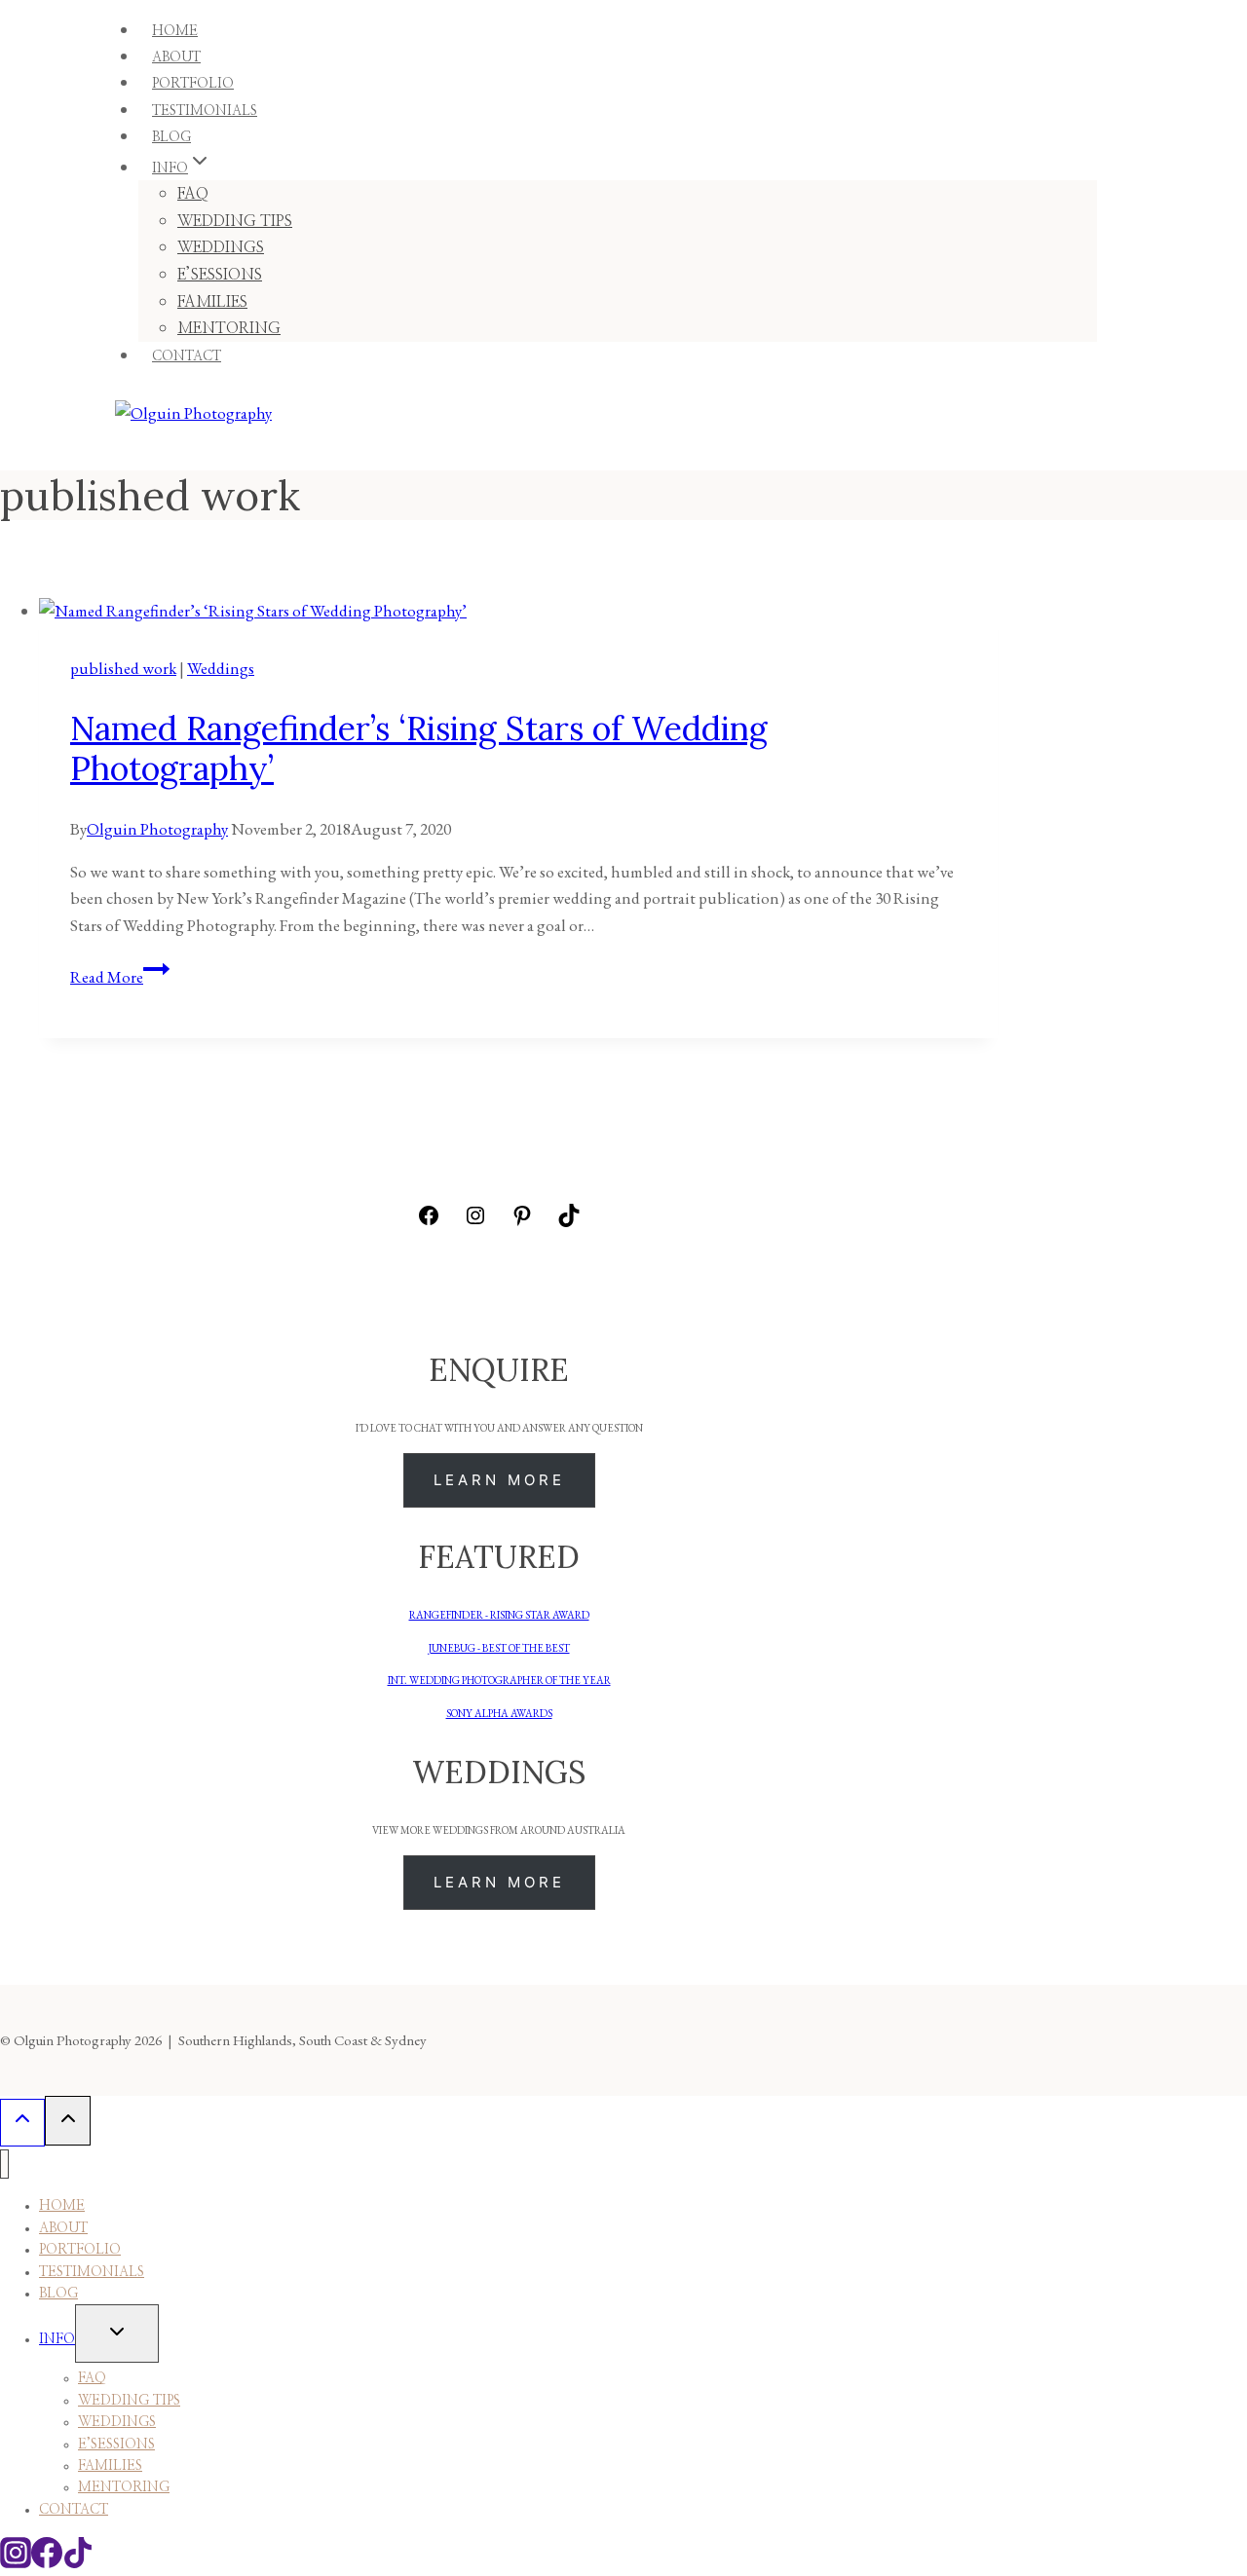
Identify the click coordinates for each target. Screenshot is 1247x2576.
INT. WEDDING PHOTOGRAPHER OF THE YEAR (499, 1680)
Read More (120, 977)
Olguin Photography (157, 829)
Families (110, 2466)
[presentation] (518, 611)
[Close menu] (4, 2165)
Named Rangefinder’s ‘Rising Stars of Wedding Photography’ (419, 748)
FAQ (193, 194)
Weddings (221, 247)
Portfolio (80, 2250)
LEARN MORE (499, 1480)
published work (123, 668)
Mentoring (124, 2487)
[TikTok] (78, 2562)
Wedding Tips (235, 221)
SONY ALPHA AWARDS (499, 1713)
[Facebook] (47, 2562)
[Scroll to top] (22, 2123)
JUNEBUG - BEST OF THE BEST (499, 1648)
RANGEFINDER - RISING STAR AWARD (499, 1615)
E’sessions (116, 2445)
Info (57, 2339)
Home (62, 2206)
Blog (58, 2294)
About (63, 2228)
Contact (187, 356)
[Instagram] (16, 2562)
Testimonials (92, 2272)
